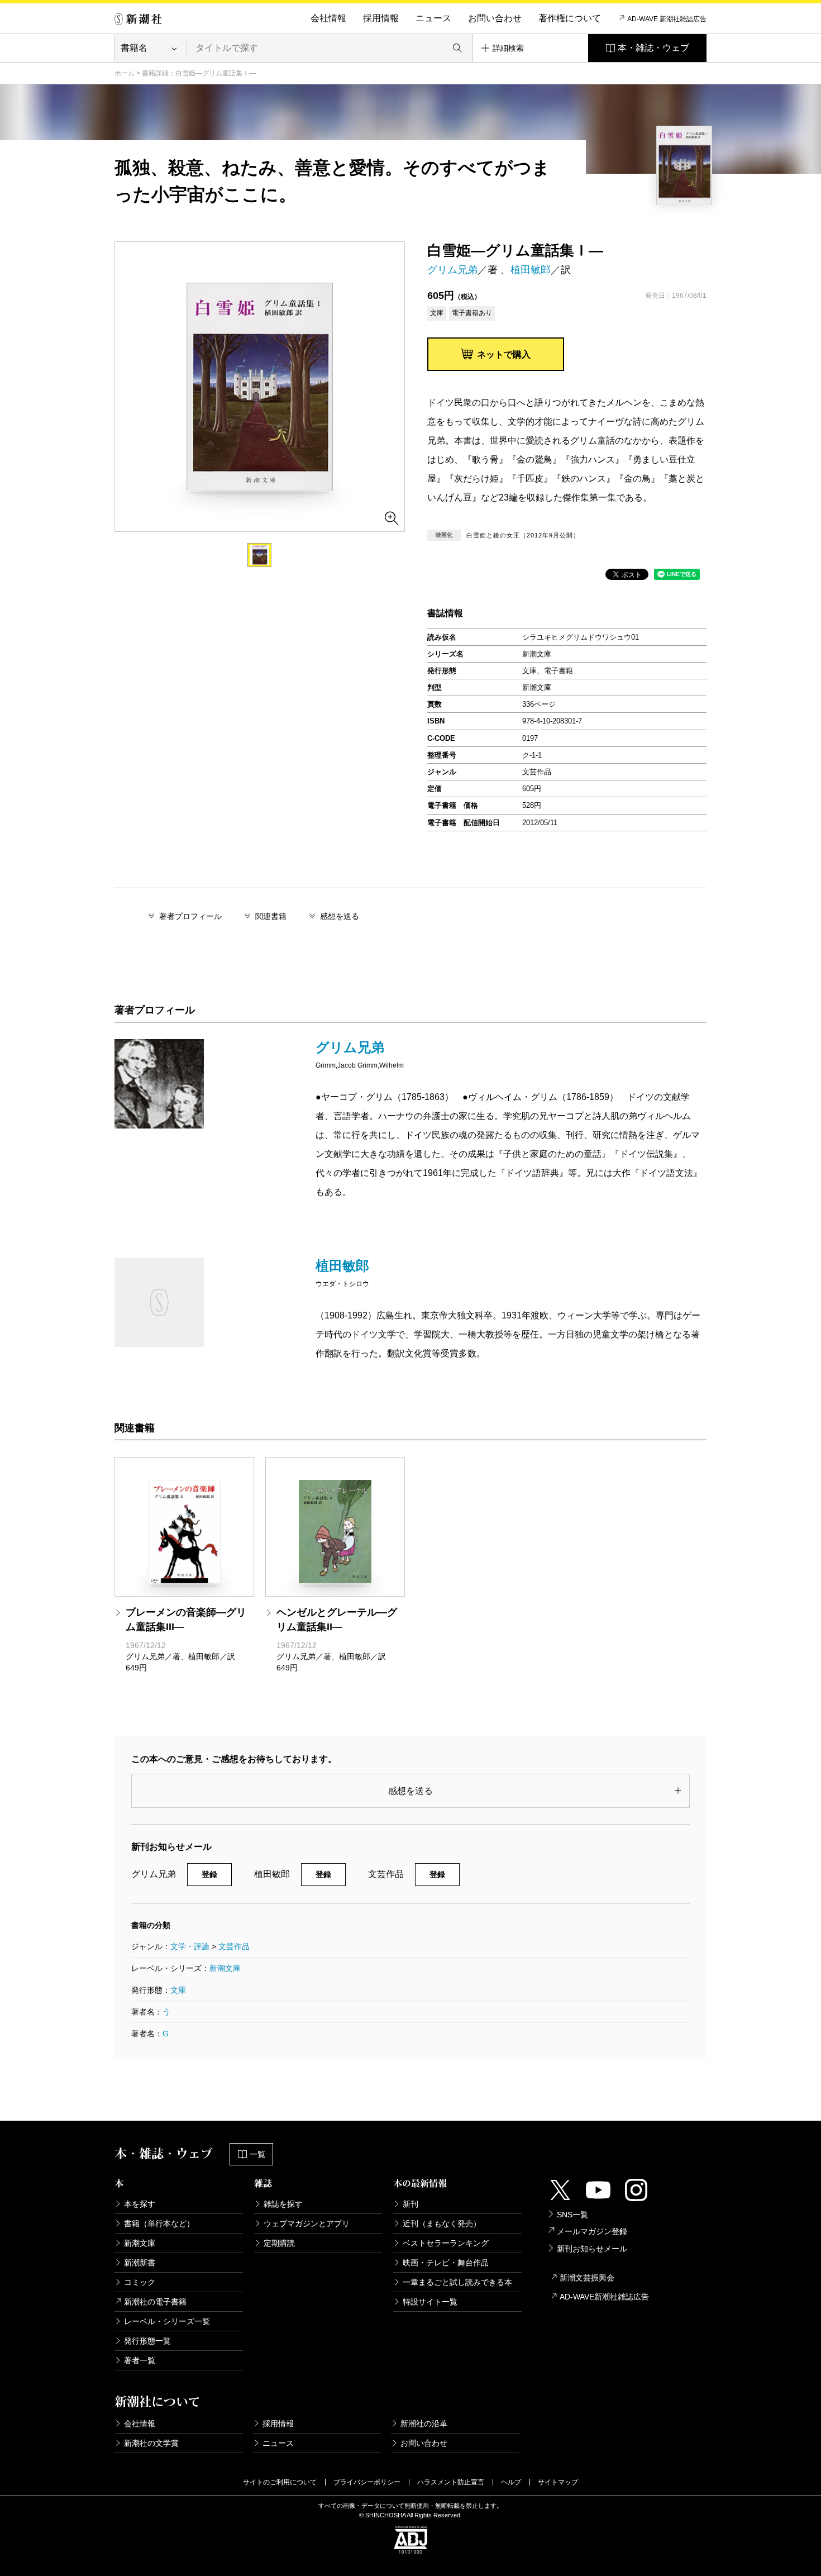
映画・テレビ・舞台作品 (446, 2263)
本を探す (140, 2204)
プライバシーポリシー (367, 2482)
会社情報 (328, 18)
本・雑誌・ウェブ (653, 48)
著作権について (570, 18)
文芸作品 (234, 1946)
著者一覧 (140, 2360)
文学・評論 (190, 1946)
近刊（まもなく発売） (442, 2223)
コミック (140, 2282)
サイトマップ (558, 2482)
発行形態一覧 (147, 2341)
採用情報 (381, 18)
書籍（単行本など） (159, 2223)
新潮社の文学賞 (151, 2443)
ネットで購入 (504, 354)
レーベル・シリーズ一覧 (167, 2321)
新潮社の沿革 (424, 2423)
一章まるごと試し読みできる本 (457, 2282)
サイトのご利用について (280, 2482)
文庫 (178, 1990)
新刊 (410, 2204)
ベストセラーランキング (446, 2243)
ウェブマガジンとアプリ (307, 2223)
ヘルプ (511, 2482)
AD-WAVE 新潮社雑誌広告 (667, 19)
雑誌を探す (283, 2204)
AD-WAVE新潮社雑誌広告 (604, 2297)
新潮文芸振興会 (587, 2278)
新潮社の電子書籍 (155, 2302)
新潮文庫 (225, 1968)
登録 (209, 1874)
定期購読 (279, 2243)
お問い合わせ (495, 18)
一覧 (257, 2154)
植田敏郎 (531, 270)
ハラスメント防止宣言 (451, 2482)
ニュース (433, 18)
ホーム (125, 73)
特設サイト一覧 (430, 2302)
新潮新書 (140, 2263)
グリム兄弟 (452, 270)
